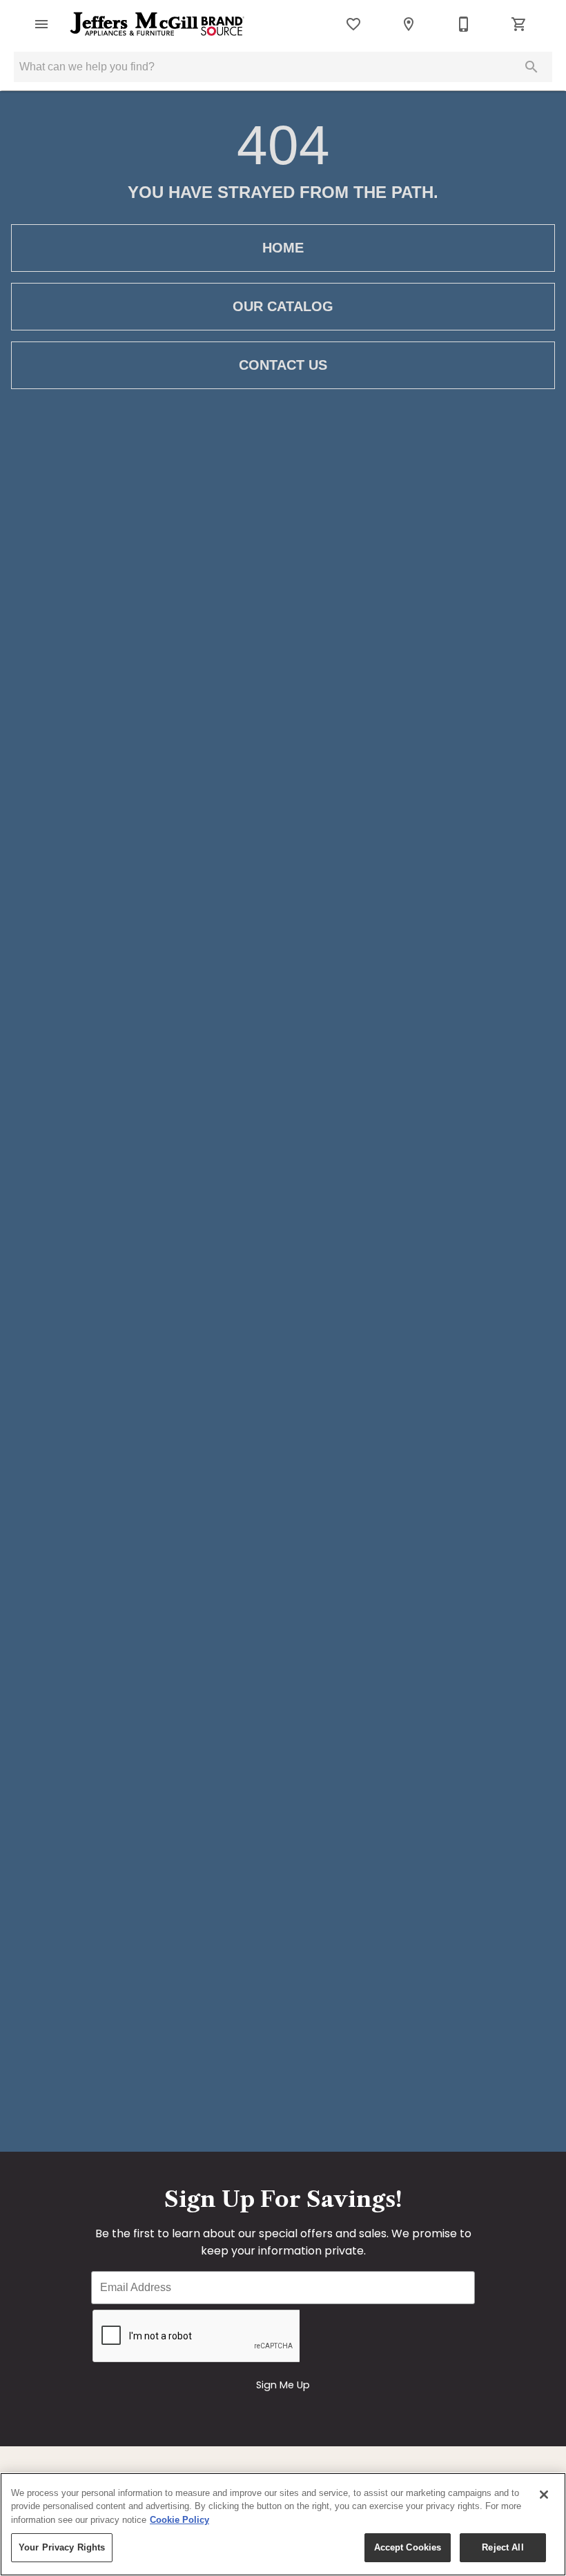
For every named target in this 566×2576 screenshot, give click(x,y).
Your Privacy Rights (62, 2547)
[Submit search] (531, 67)
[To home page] (157, 24)
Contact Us (283, 365)
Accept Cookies (408, 2547)
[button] (41, 24)
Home (283, 248)
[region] (283, 2524)
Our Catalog (283, 306)
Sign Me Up (283, 2385)
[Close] (544, 2495)
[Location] (409, 24)
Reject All (502, 2547)
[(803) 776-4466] (464, 24)
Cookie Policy (179, 2520)
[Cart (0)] (519, 24)
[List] (353, 24)
